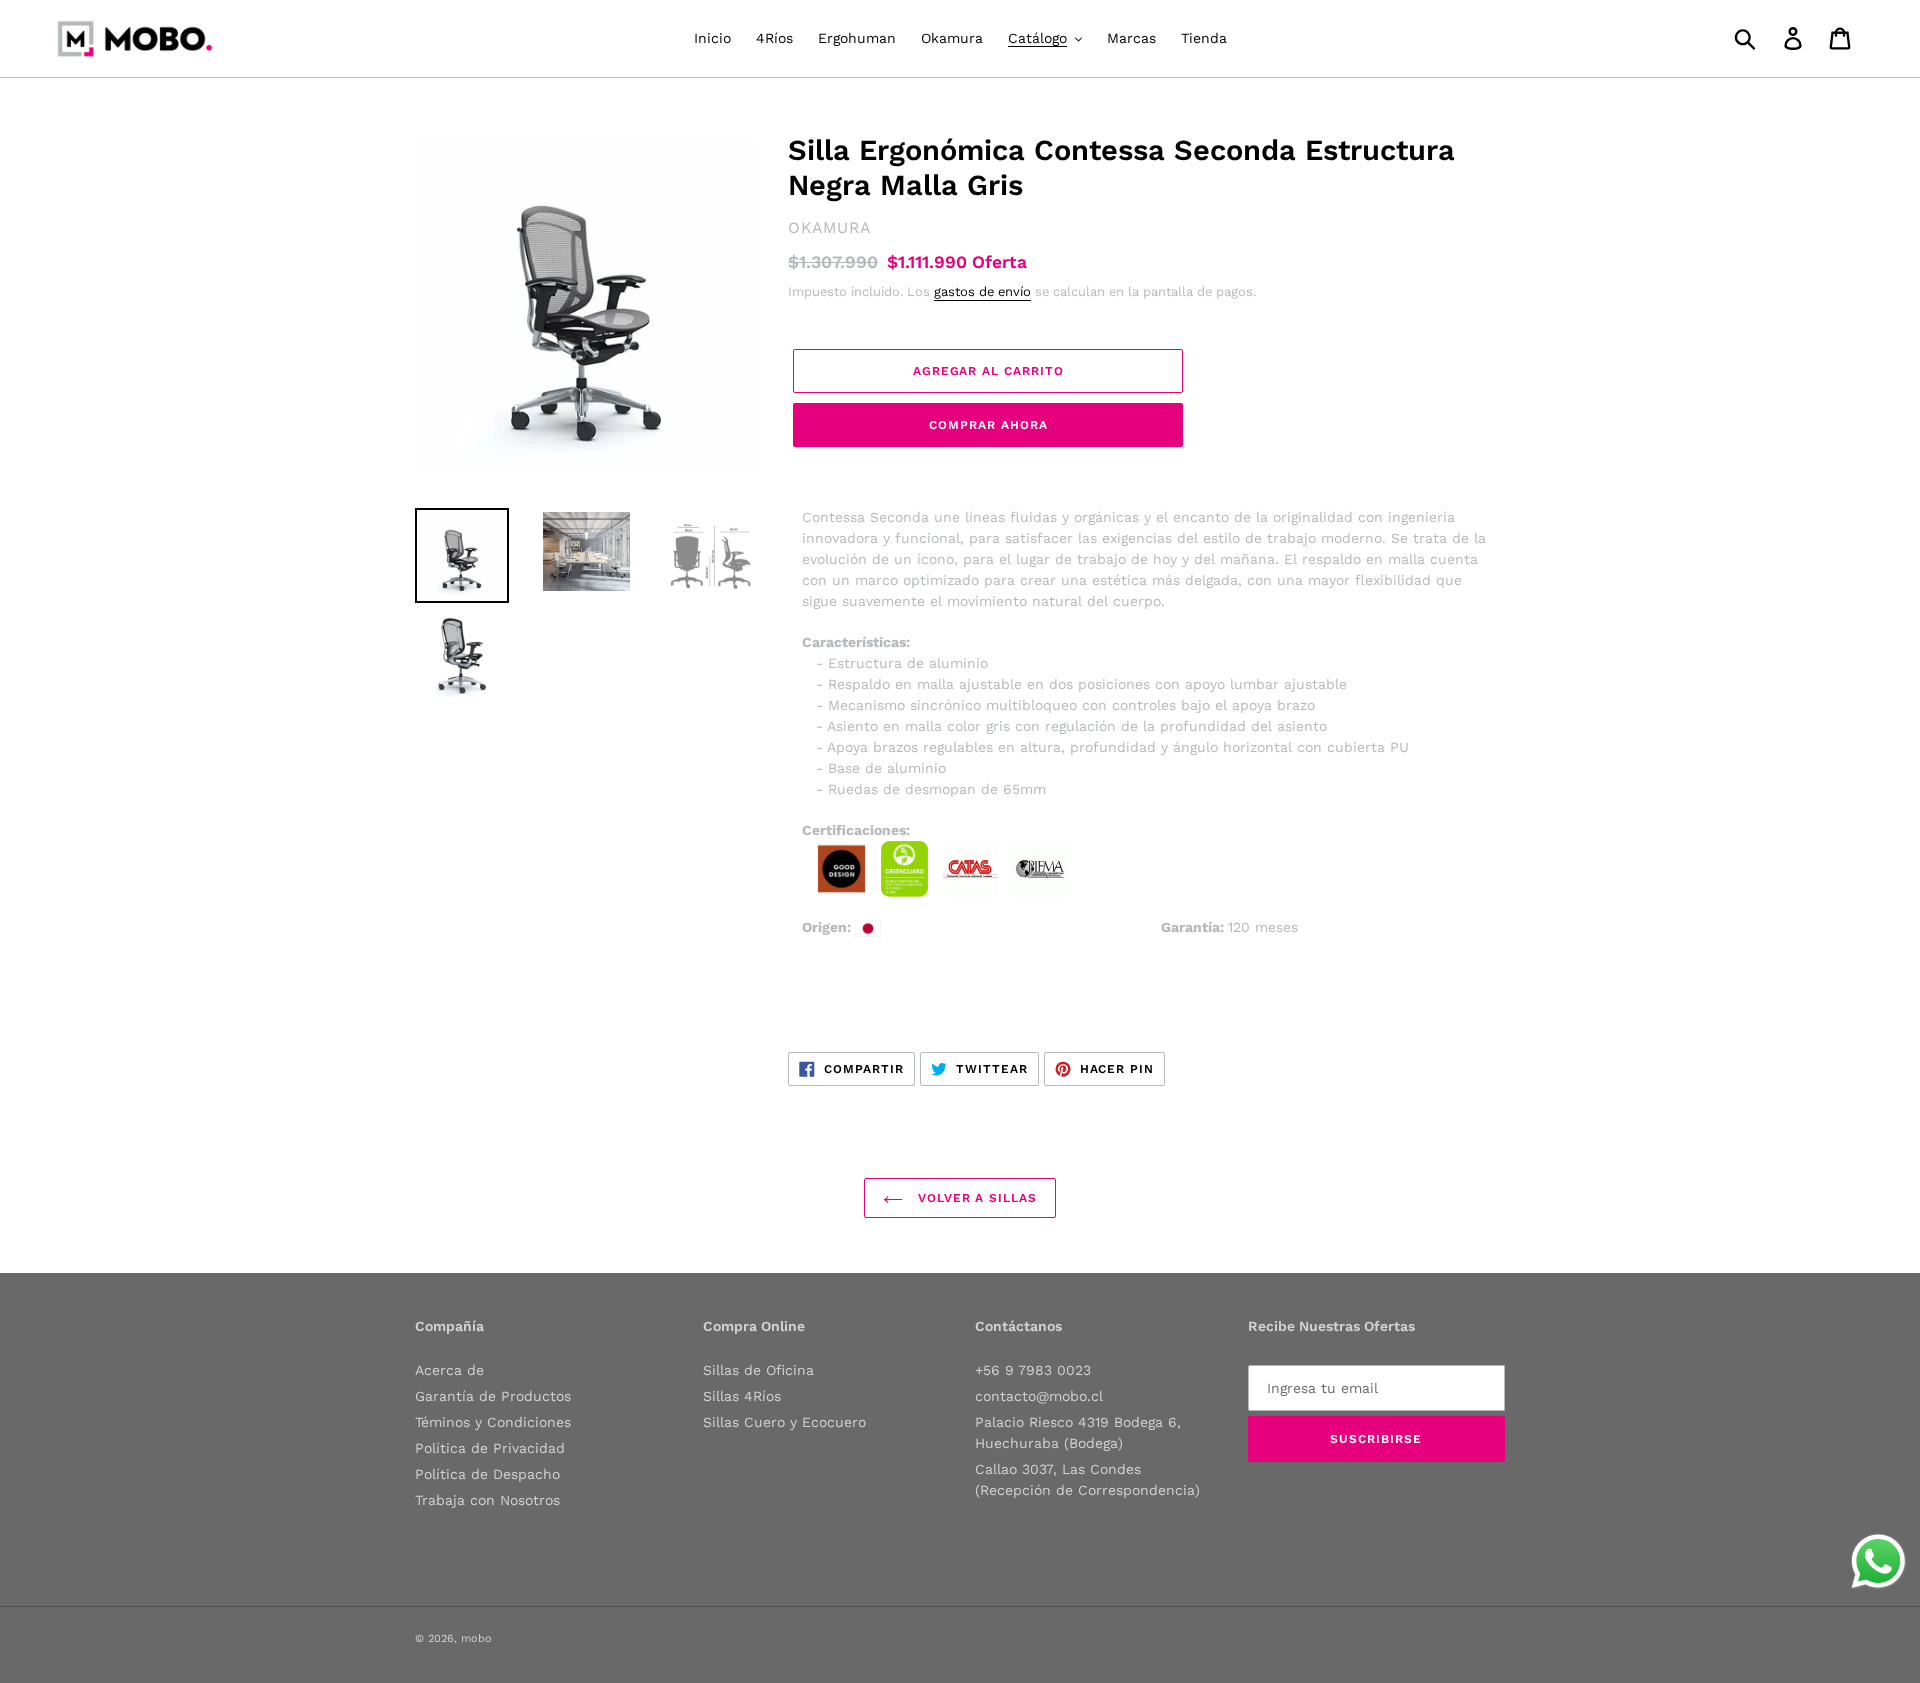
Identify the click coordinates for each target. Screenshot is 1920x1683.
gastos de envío (982, 291)
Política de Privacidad (490, 1448)
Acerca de (449, 1370)
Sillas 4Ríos (742, 1396)
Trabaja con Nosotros (487, 1500)
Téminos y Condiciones (493, 1422)
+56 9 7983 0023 (1033, 1370)
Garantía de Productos (493, 1396)
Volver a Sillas (975, 1198)
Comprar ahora (988, 425)
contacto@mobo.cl (1039, 1396)
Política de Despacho (487, 1474)
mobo (476, 1638)
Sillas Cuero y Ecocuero (784, 1422)
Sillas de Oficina (758, 1370)
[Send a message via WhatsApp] (1878, 1561)
